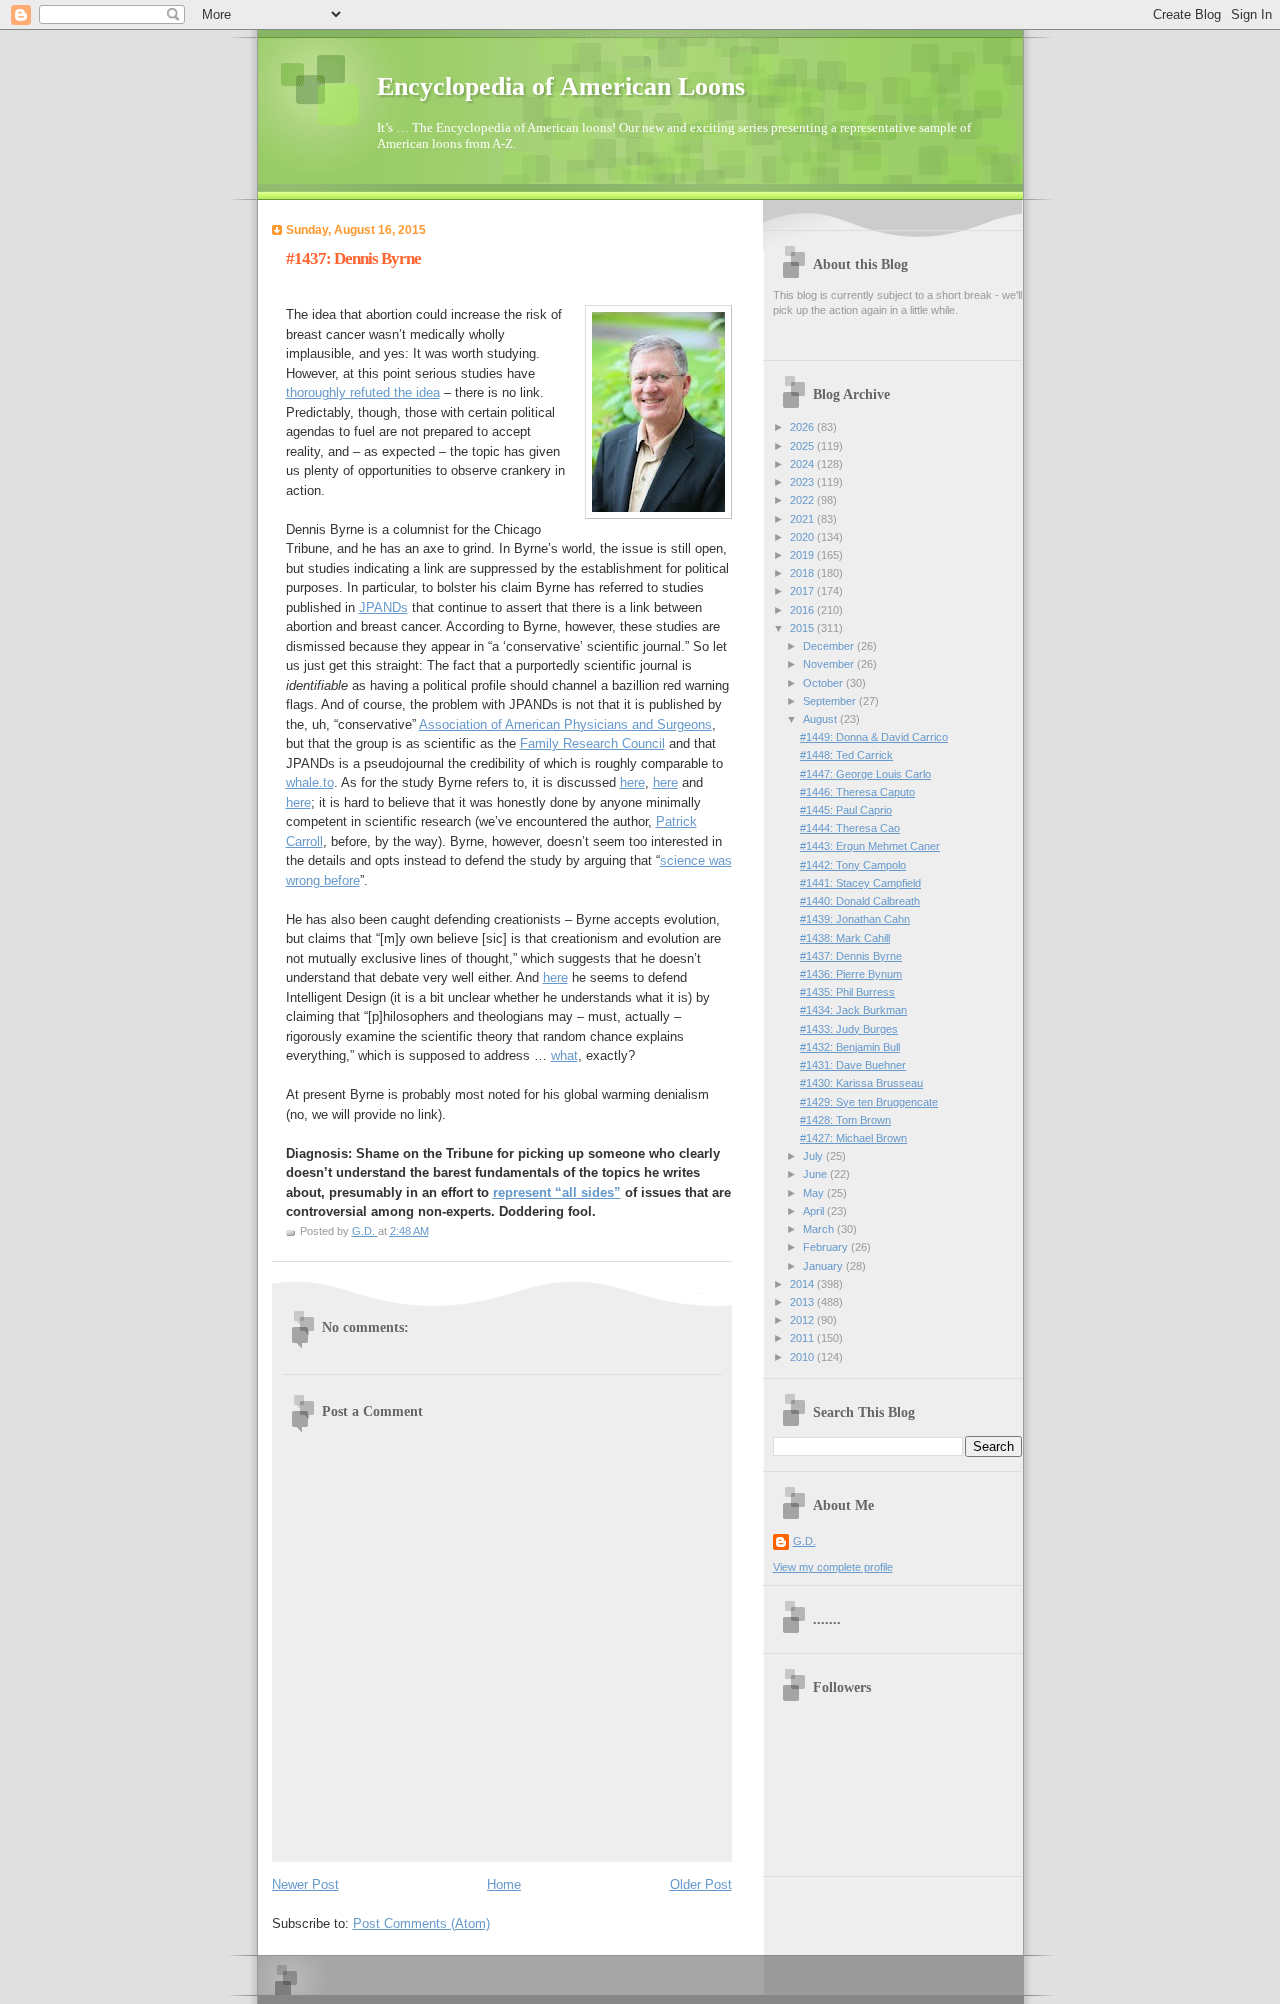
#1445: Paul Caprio (846, 810)
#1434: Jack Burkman (853, 1010)
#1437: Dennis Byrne (851, 956)
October (824, 683)
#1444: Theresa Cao (850, 828)
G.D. (804, 1541)
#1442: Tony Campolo (853, 865)
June (816, 1174)
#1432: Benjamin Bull (850, 1047)
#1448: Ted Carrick (846, 755)
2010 (803, 1357)
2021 (803, 519)
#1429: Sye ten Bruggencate (869, 1102)
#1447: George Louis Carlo (865, 774)
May (815, 1193)
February (827, 1247)
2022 (803, 500)
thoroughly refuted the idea (363, 392)
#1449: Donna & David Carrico (874, 737)
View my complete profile (833, 1567)
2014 (803, 1284)
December (830, 646)
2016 (803, 610)
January (824, 1266)
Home (504, 1884)
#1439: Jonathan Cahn (855, 919)
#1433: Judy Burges (849, 1029)
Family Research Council (592, 743)
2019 (803, 555)
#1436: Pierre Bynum (851, 974)
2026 (803, 427)
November (830, 664)
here (632, 782)
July (814, 1156)
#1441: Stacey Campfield (860, 883)
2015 (803, 628)
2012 (803, 1320)
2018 (803, 573)
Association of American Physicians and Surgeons (565, 724)
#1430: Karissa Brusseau (861, 1083)
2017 (803, 591)
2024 (803, 464)
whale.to (310, 782)
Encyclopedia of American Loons (561, 86)
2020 (803, 537)
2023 (803, 482)
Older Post (701, 1884)
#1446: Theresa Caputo (857, 792)
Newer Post (305, 1884)
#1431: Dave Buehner (853, 1065)
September (831, 701)
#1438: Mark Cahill (845, 938)
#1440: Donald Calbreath (860, 901)
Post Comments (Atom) (421, 1923)
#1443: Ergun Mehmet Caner (870, 846)
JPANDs (383, 607)
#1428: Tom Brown (845, 1120)
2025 (803, 446)
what (564, 1055)
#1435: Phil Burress (847, 992)
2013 (803, 1302)
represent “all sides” (557, 1192)
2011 (803, 1338)
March (820, 1229)
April (815, 1211)
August (821, 719)
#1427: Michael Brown (853, 1138)
